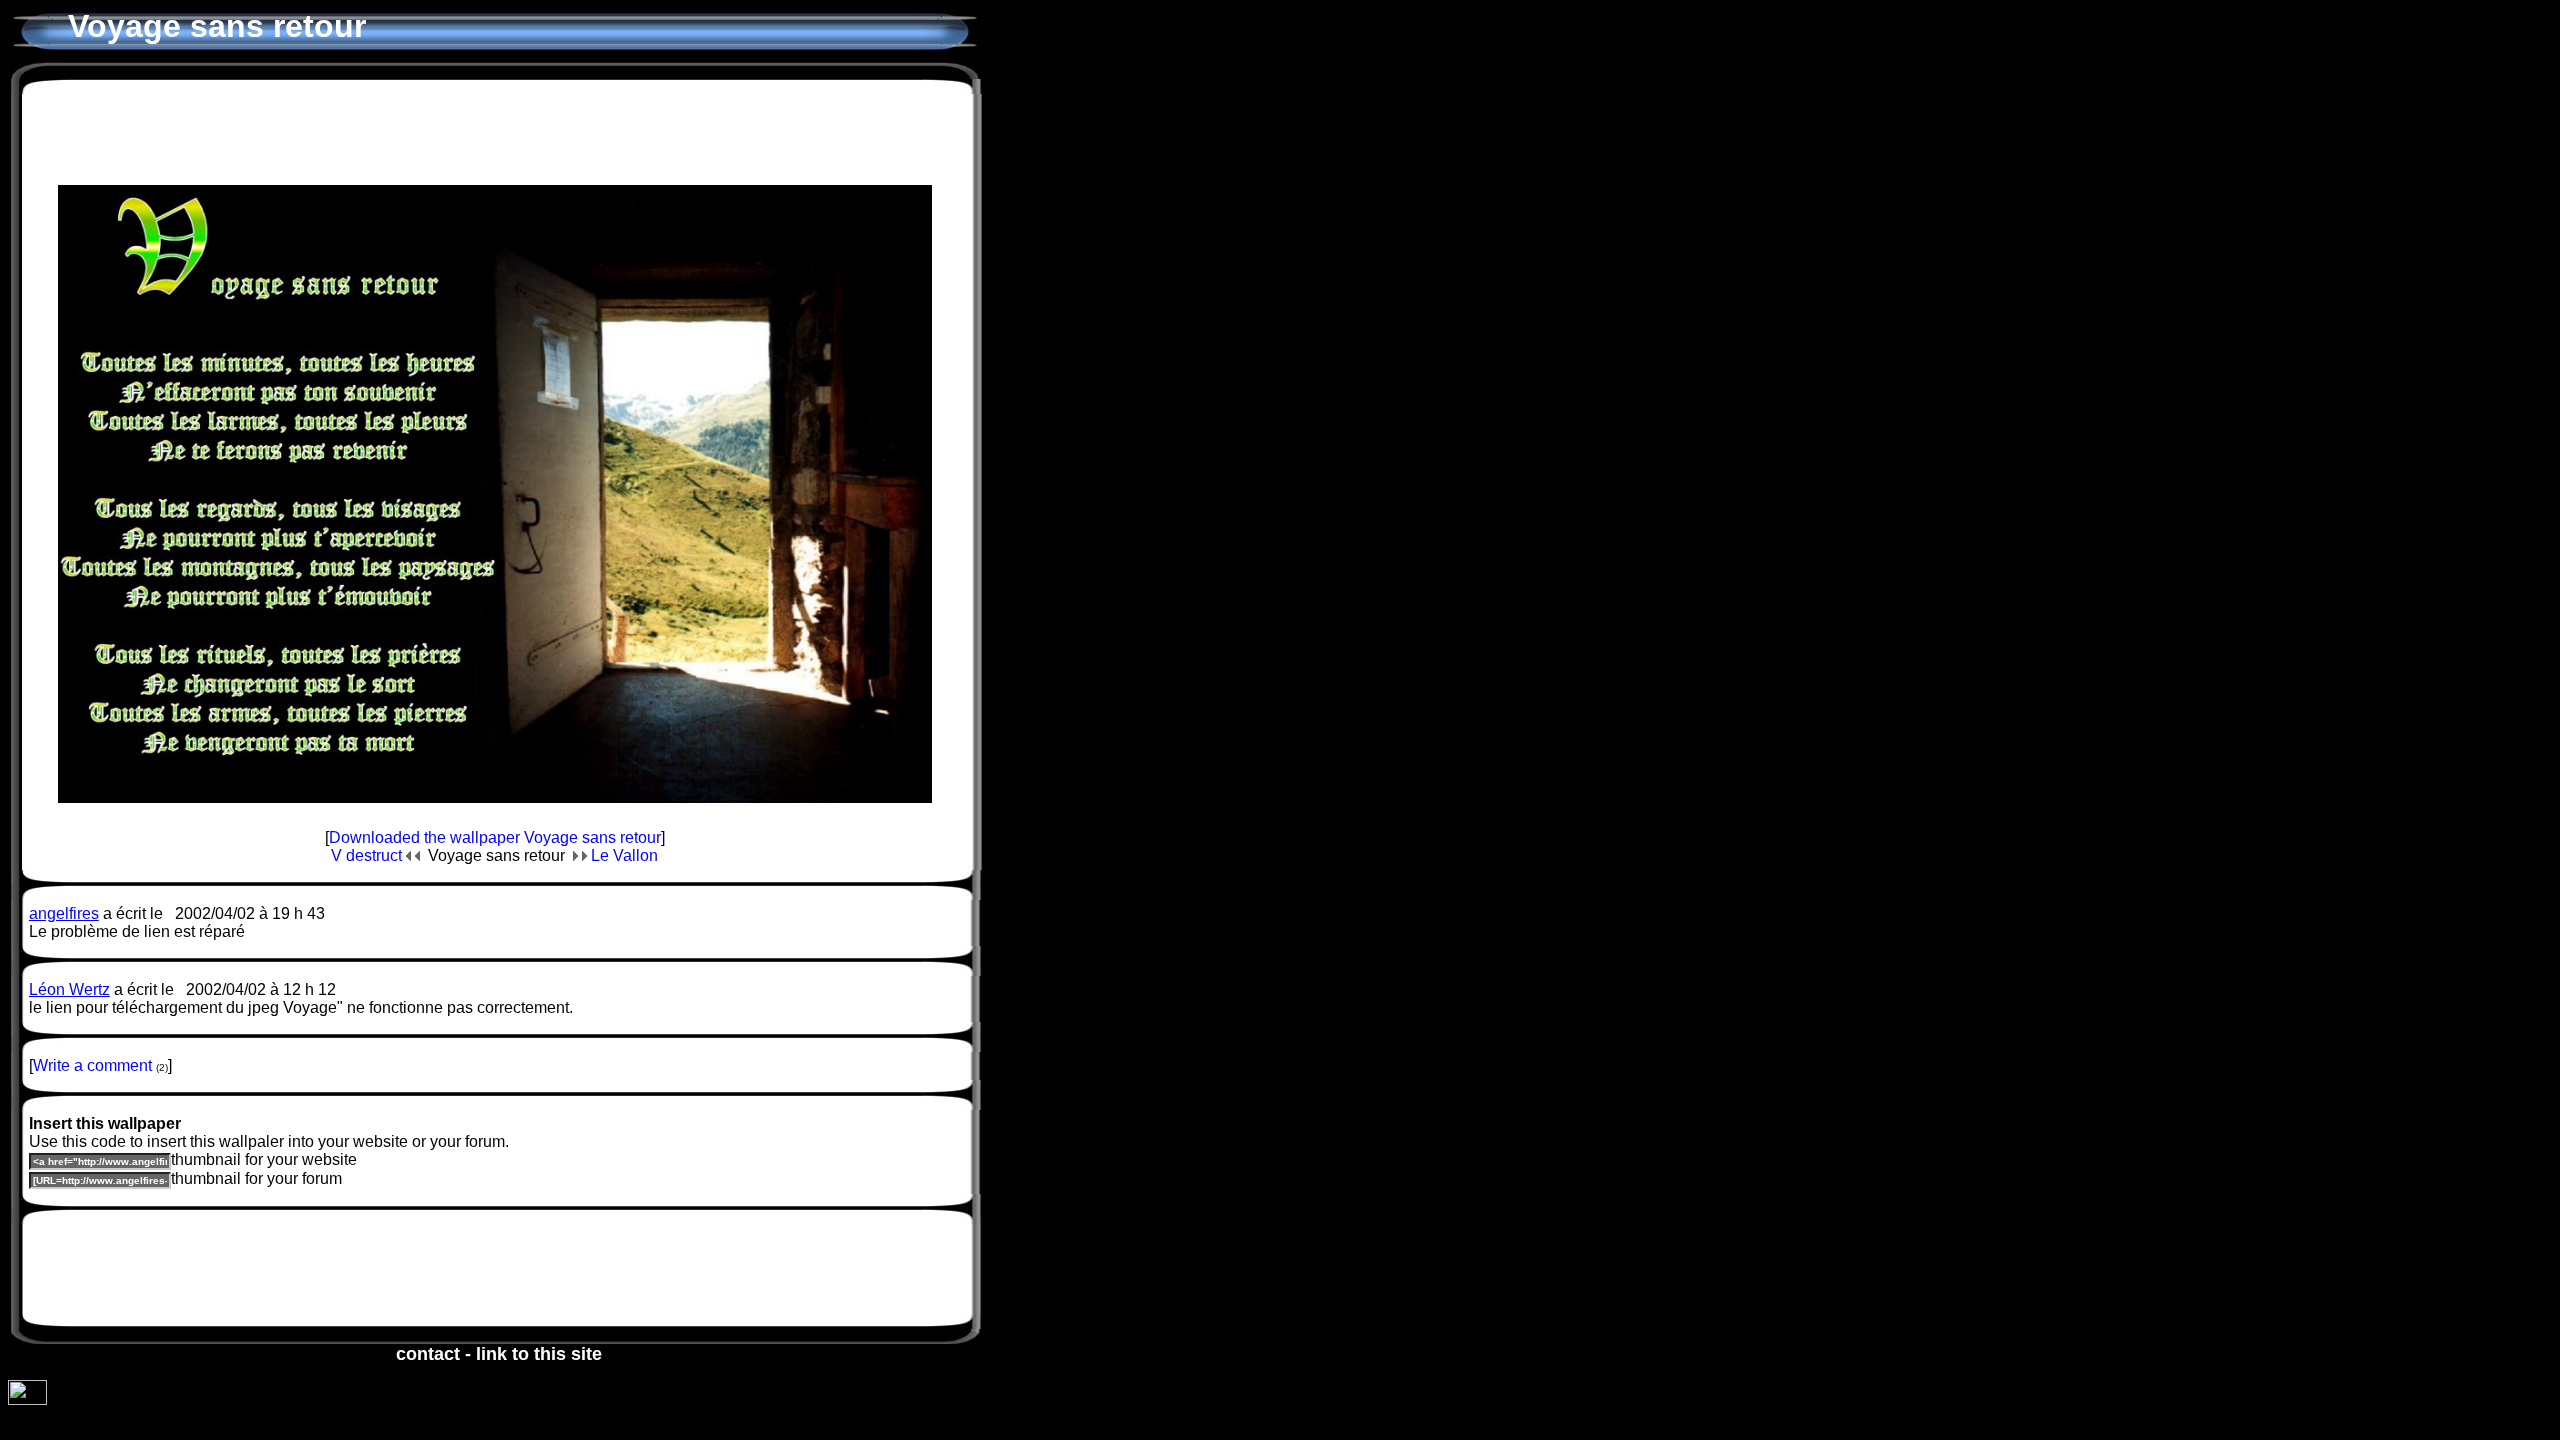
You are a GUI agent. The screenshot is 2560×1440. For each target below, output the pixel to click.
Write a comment (92, 1065)
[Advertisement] (495, 129)
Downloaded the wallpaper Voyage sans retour (495, 837)
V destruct (368, 855)
